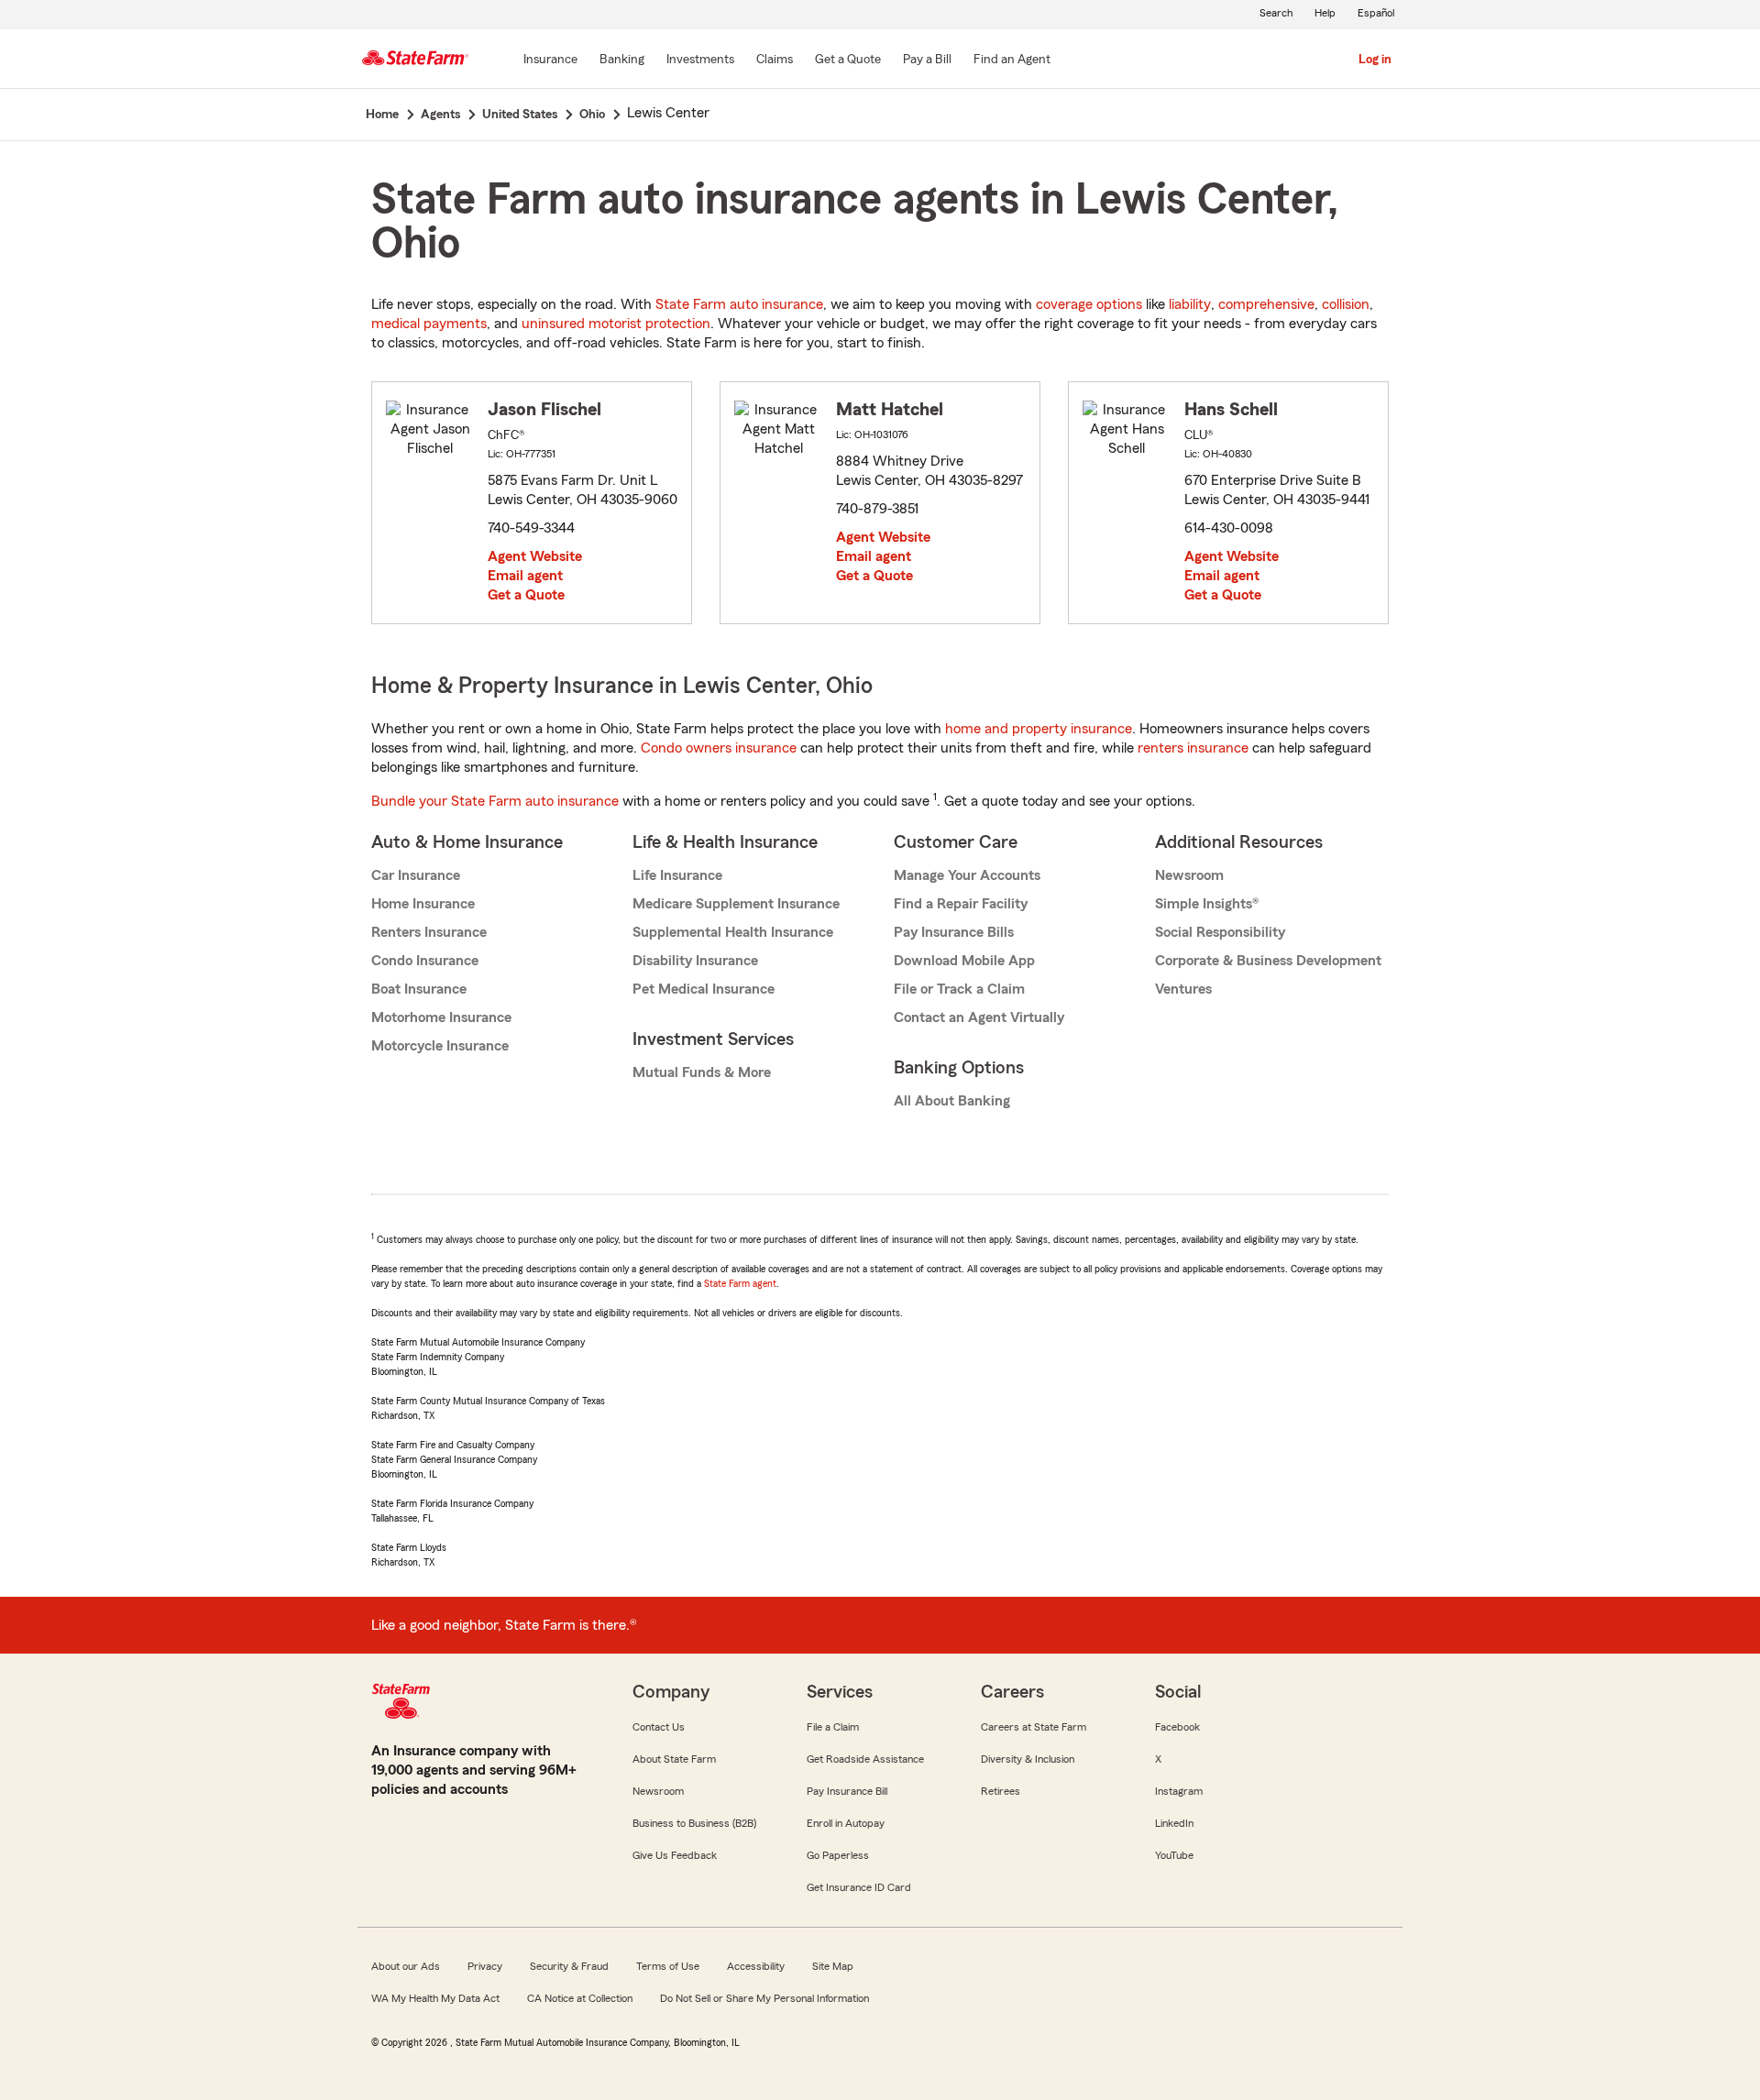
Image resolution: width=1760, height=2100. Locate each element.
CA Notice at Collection (580, 1998)
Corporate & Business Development (1268, 961)
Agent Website (535, 556)
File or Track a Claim (959, 989)
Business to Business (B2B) (694, 1823)
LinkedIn (1174, 1823)
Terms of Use (668, 1966)
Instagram (1179, 1791)
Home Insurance (423, 904)
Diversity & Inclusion (1028, 1759)
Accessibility (756, 1966)
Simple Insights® (1207, 904)
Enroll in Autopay (846, 1823)
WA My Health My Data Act (435, 1998)
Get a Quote (526, 595)
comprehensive (1266, 304)
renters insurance (1193, 748)
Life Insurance (677, 875)
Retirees (1001, 1791)
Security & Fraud (569, 1966)
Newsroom (1189, 875)
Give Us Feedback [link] (675, 1855)
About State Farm (674, 1759)
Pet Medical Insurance (704, 989)
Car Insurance (416, 875)
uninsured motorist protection (616, 324)
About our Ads (406, 1966)
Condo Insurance (425, 961)
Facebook (1177, 1727)
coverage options (1089, 304)
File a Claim (833, 1727)
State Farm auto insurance (739, 304)
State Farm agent (740, 1283)
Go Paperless (838, 1855)
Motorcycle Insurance (440, 1046)
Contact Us (659, 1727)
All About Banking (952, 1101)
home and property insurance (1039, 729)
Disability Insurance (695, 961)
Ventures (1183, 989)
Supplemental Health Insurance (733, 932)
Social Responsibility (1220, 932)
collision (1346, 304)
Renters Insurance (429, 932)
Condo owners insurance (719, 748)
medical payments (429, 324)
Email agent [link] (525, 576)
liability (1190, 304)
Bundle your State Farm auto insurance (495, 801)
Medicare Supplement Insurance (736, 904)
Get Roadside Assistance (865, 1759)
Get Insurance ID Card (859, 1887)
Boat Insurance (419, 989)
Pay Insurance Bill (847, 1791)
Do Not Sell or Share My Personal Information (764, 1998)
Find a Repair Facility (961, 904)
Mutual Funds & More (702, 1072)
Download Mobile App (964, 961)
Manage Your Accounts (967, 875)
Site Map (833, 1966)
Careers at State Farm (1034, 1727)
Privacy (485, 1966)
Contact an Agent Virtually (979, 1017)
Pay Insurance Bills (954, 932)
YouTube (1174, 1855)
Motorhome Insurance (441, 1017)
